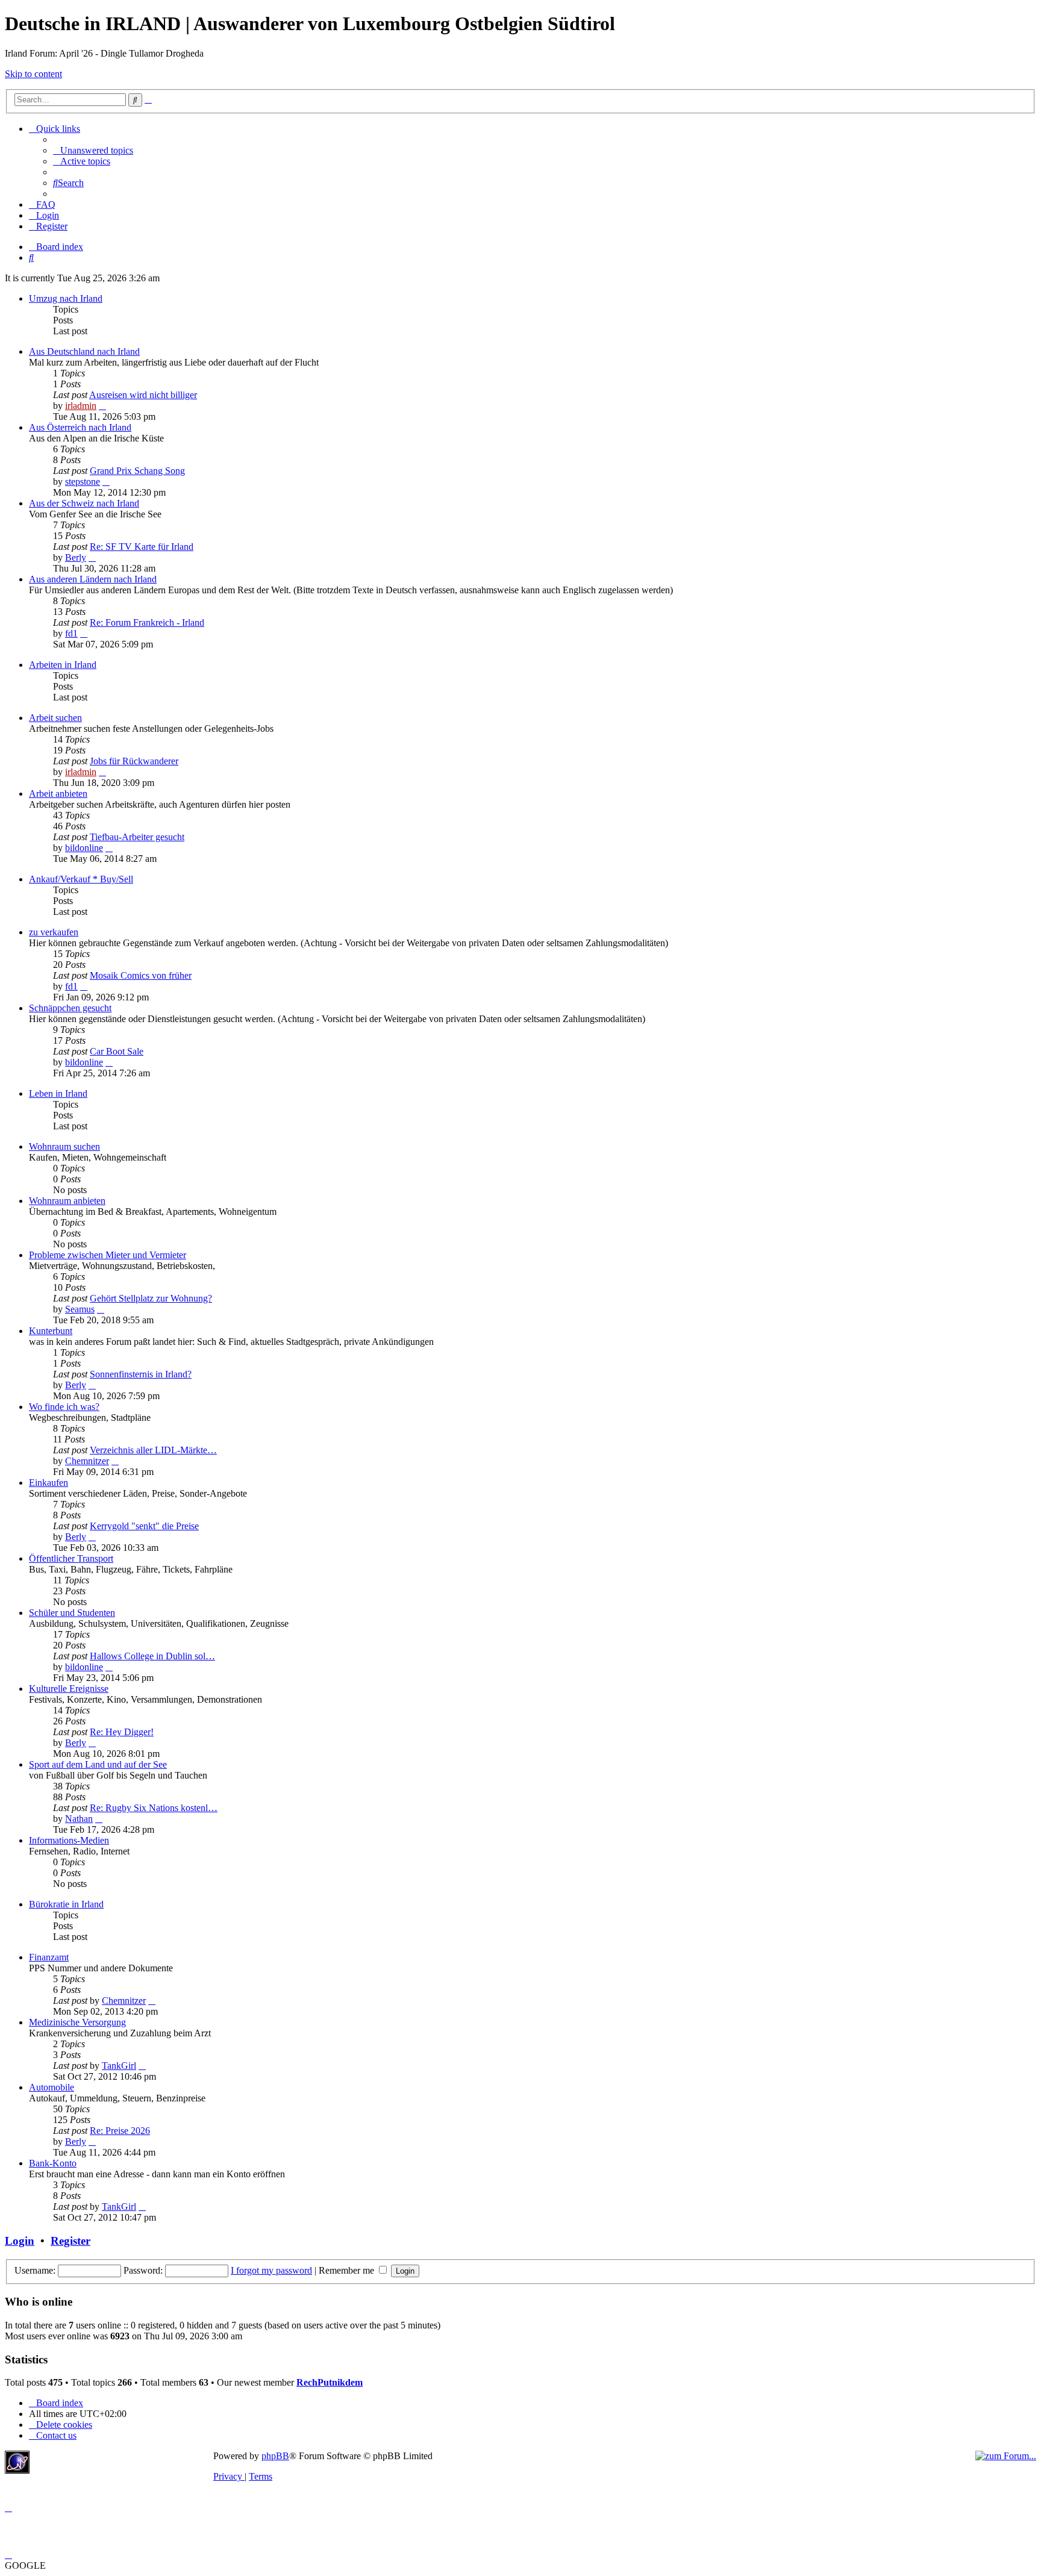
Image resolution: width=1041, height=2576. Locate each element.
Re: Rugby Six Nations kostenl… (154, 1808)
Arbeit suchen (55, 718)
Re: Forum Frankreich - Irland (147, 622)
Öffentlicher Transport (71, 1558)
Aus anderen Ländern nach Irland (93, 579)
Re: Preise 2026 (120, 2131)
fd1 (71, 633)
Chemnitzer (87, 1461)
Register (70, 2241)
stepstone (83, 482)
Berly (76, 557)
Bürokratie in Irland (66, 1904)
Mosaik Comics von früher (141, 975)
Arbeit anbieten (58, 794)
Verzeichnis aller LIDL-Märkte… (153, 1450)
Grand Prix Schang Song (137, 471)
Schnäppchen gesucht (70, 1008)
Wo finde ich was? (64, 1407)
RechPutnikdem (330, 2382)
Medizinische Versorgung (77, 2022)
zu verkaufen (54, 932)
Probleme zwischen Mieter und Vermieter (108, 1255)
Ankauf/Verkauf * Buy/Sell (81, 879)
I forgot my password (271, 2270)
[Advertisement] (123, 2469)
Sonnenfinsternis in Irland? (141, 1374)
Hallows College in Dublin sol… (152, 1656)
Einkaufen (48, 1483)
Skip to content (33, 74)
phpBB (275, 2456)
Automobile (52, 2087)
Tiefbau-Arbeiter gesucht (137, 837)
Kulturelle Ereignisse (69, 1689)
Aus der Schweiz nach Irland (84, 503)
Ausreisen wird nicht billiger (143, 395)
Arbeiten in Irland (63, 665)
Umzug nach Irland (66, 298)
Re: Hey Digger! (122, 1732)
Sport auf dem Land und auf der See (98, 1764)
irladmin (81, 406)
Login (20, 2241)
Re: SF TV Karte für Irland (142, 547)
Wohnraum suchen (64, 1146)
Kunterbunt (51, 1331)
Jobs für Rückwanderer (134, 761)
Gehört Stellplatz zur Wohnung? (151, 1298)
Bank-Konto (53, 2163)
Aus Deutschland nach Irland (84, 351)
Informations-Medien (69, 1840)
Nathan (79, 1819)
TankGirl (119, 2066)
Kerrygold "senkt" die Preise (144, 1526)
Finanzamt (49, 1957)
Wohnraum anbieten (67, 1201)
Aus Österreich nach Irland (80, 427)
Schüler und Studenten (72, 1613)
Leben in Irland (58, 1093)
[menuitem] (93, 150)
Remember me (348, 2270)
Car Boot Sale (117, 1051)
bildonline (84, 848)
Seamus (80, 1309)
